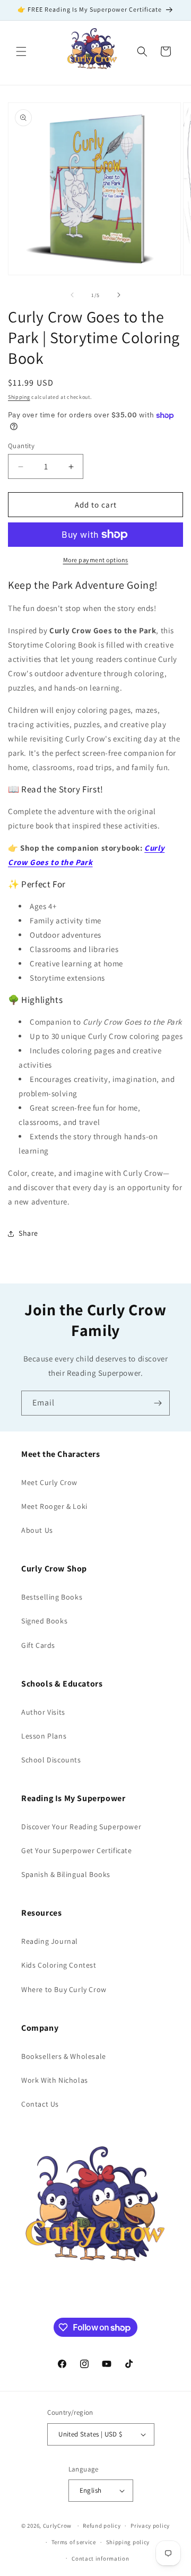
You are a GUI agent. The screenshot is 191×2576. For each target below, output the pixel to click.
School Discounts (51, 1760)
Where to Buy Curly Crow (64, 1989)
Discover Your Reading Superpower (81, 1827)
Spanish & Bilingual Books (66, 1874)
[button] (21, 51)
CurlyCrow (57, 2526)
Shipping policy (128, 2542)
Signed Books (44, 1621)
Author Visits (43, 1712)
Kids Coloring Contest (59, 1965)
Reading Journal (50, 1941)
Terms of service (74, 2542)
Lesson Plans (44, 1736)
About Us (37, 1530)
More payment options (96, 560)
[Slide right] (119, 295)
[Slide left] (72, 295)
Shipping (19, 397)
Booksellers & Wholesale (64, 2056)
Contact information (100, 2558)
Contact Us (40, 2104)
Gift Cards (38, 1645)
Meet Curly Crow (49, 1482)
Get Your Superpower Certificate (77, 1850)
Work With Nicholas (55, 2080)
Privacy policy (150, 2526)
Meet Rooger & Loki (54, 1506)
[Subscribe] (158, 1403)
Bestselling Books (52, 1597)
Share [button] (28, 1233)
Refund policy (102, 2526)
